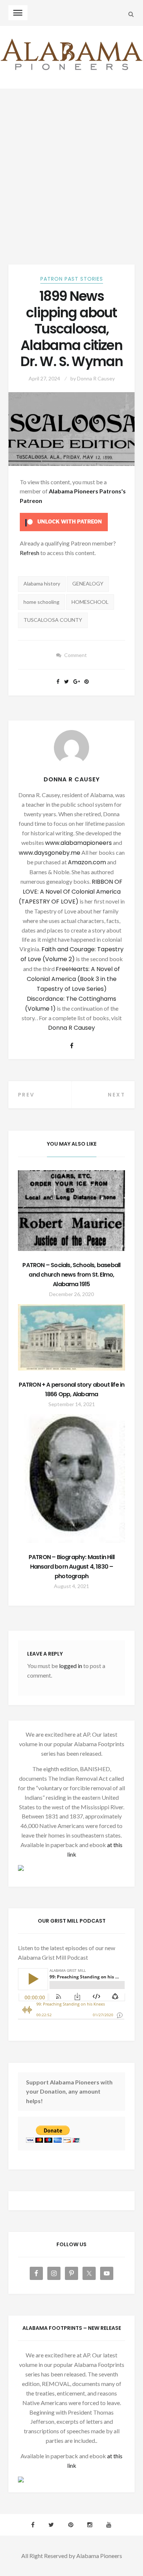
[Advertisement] (71, 164)
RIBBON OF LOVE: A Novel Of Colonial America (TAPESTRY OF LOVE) (71, 892)
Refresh (30, 553)
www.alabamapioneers (78, 843)
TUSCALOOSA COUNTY (53, 620)
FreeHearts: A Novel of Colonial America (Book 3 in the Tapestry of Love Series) (74, 979)
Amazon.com (87, 862)
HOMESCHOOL (90, 602)
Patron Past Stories (72, 279)
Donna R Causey (96, 378)
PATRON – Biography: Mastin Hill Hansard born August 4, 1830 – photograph (71, 1567)
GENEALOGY (88, 583)
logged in (71, 1666)
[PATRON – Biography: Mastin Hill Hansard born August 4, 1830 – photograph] (72, 1479)
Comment (76, 655)
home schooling (41, 602)
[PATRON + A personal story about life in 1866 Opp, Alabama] (72, 1337)
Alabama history (42, 583)
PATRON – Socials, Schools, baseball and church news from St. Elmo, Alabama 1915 (71, 1275)
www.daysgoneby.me (49, 853)
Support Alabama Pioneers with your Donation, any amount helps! (69, 2092)
